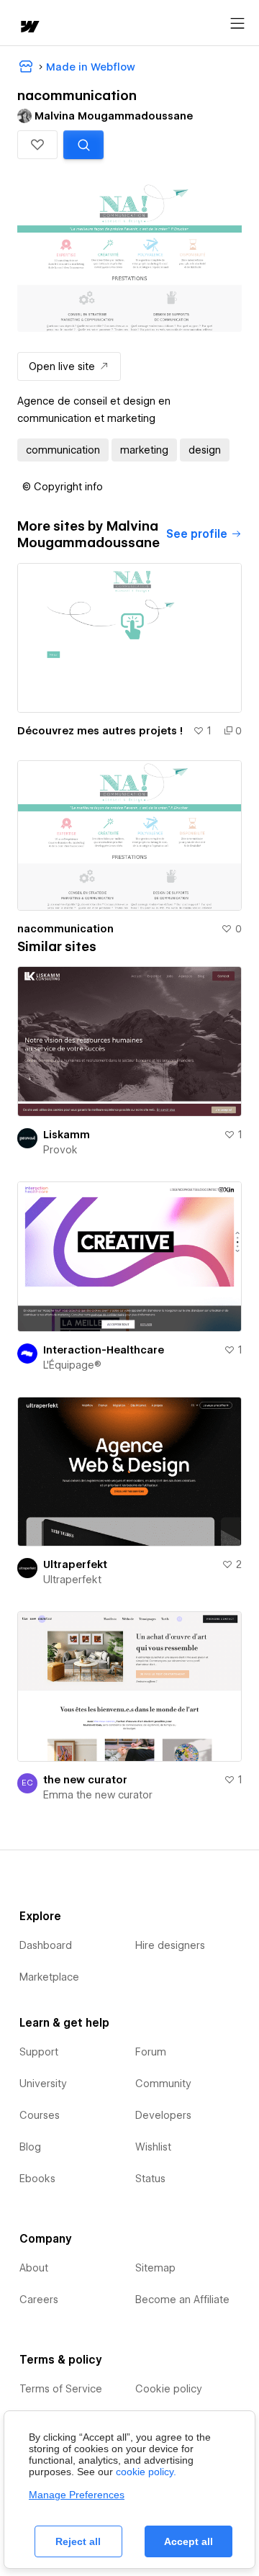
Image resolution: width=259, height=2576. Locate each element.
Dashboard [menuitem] (46, 1945)
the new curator (85, 1780)
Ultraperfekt (75, 1564)
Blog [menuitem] (30, 2147)
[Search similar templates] (83, 145)
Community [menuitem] (163, 2084)
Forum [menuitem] (151, 2052)
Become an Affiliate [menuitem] (182, 2300)
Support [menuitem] (39, 2052)
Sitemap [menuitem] (155, 2268)
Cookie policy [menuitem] (169, 2389)
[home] (29, 28)
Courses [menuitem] (40, 2115)
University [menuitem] (43, 2084)
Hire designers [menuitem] (170, 1945)
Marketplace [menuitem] (49, 1977)
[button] (37, 145)
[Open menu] (237, 24)
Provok (60, 1150)
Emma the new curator (98, 1795)
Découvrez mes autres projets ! (100, 731)
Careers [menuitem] (39, 2300)
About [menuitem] (34, 2268)
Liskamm (67, 1135)
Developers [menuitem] (163, 2115)
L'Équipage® (72, 1365)
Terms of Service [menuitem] (61, 2389)
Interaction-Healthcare (104, 1350)
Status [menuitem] (150, 2179)
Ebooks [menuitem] (37, 2179)
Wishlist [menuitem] (153, 2147)
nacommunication (65, 929)
